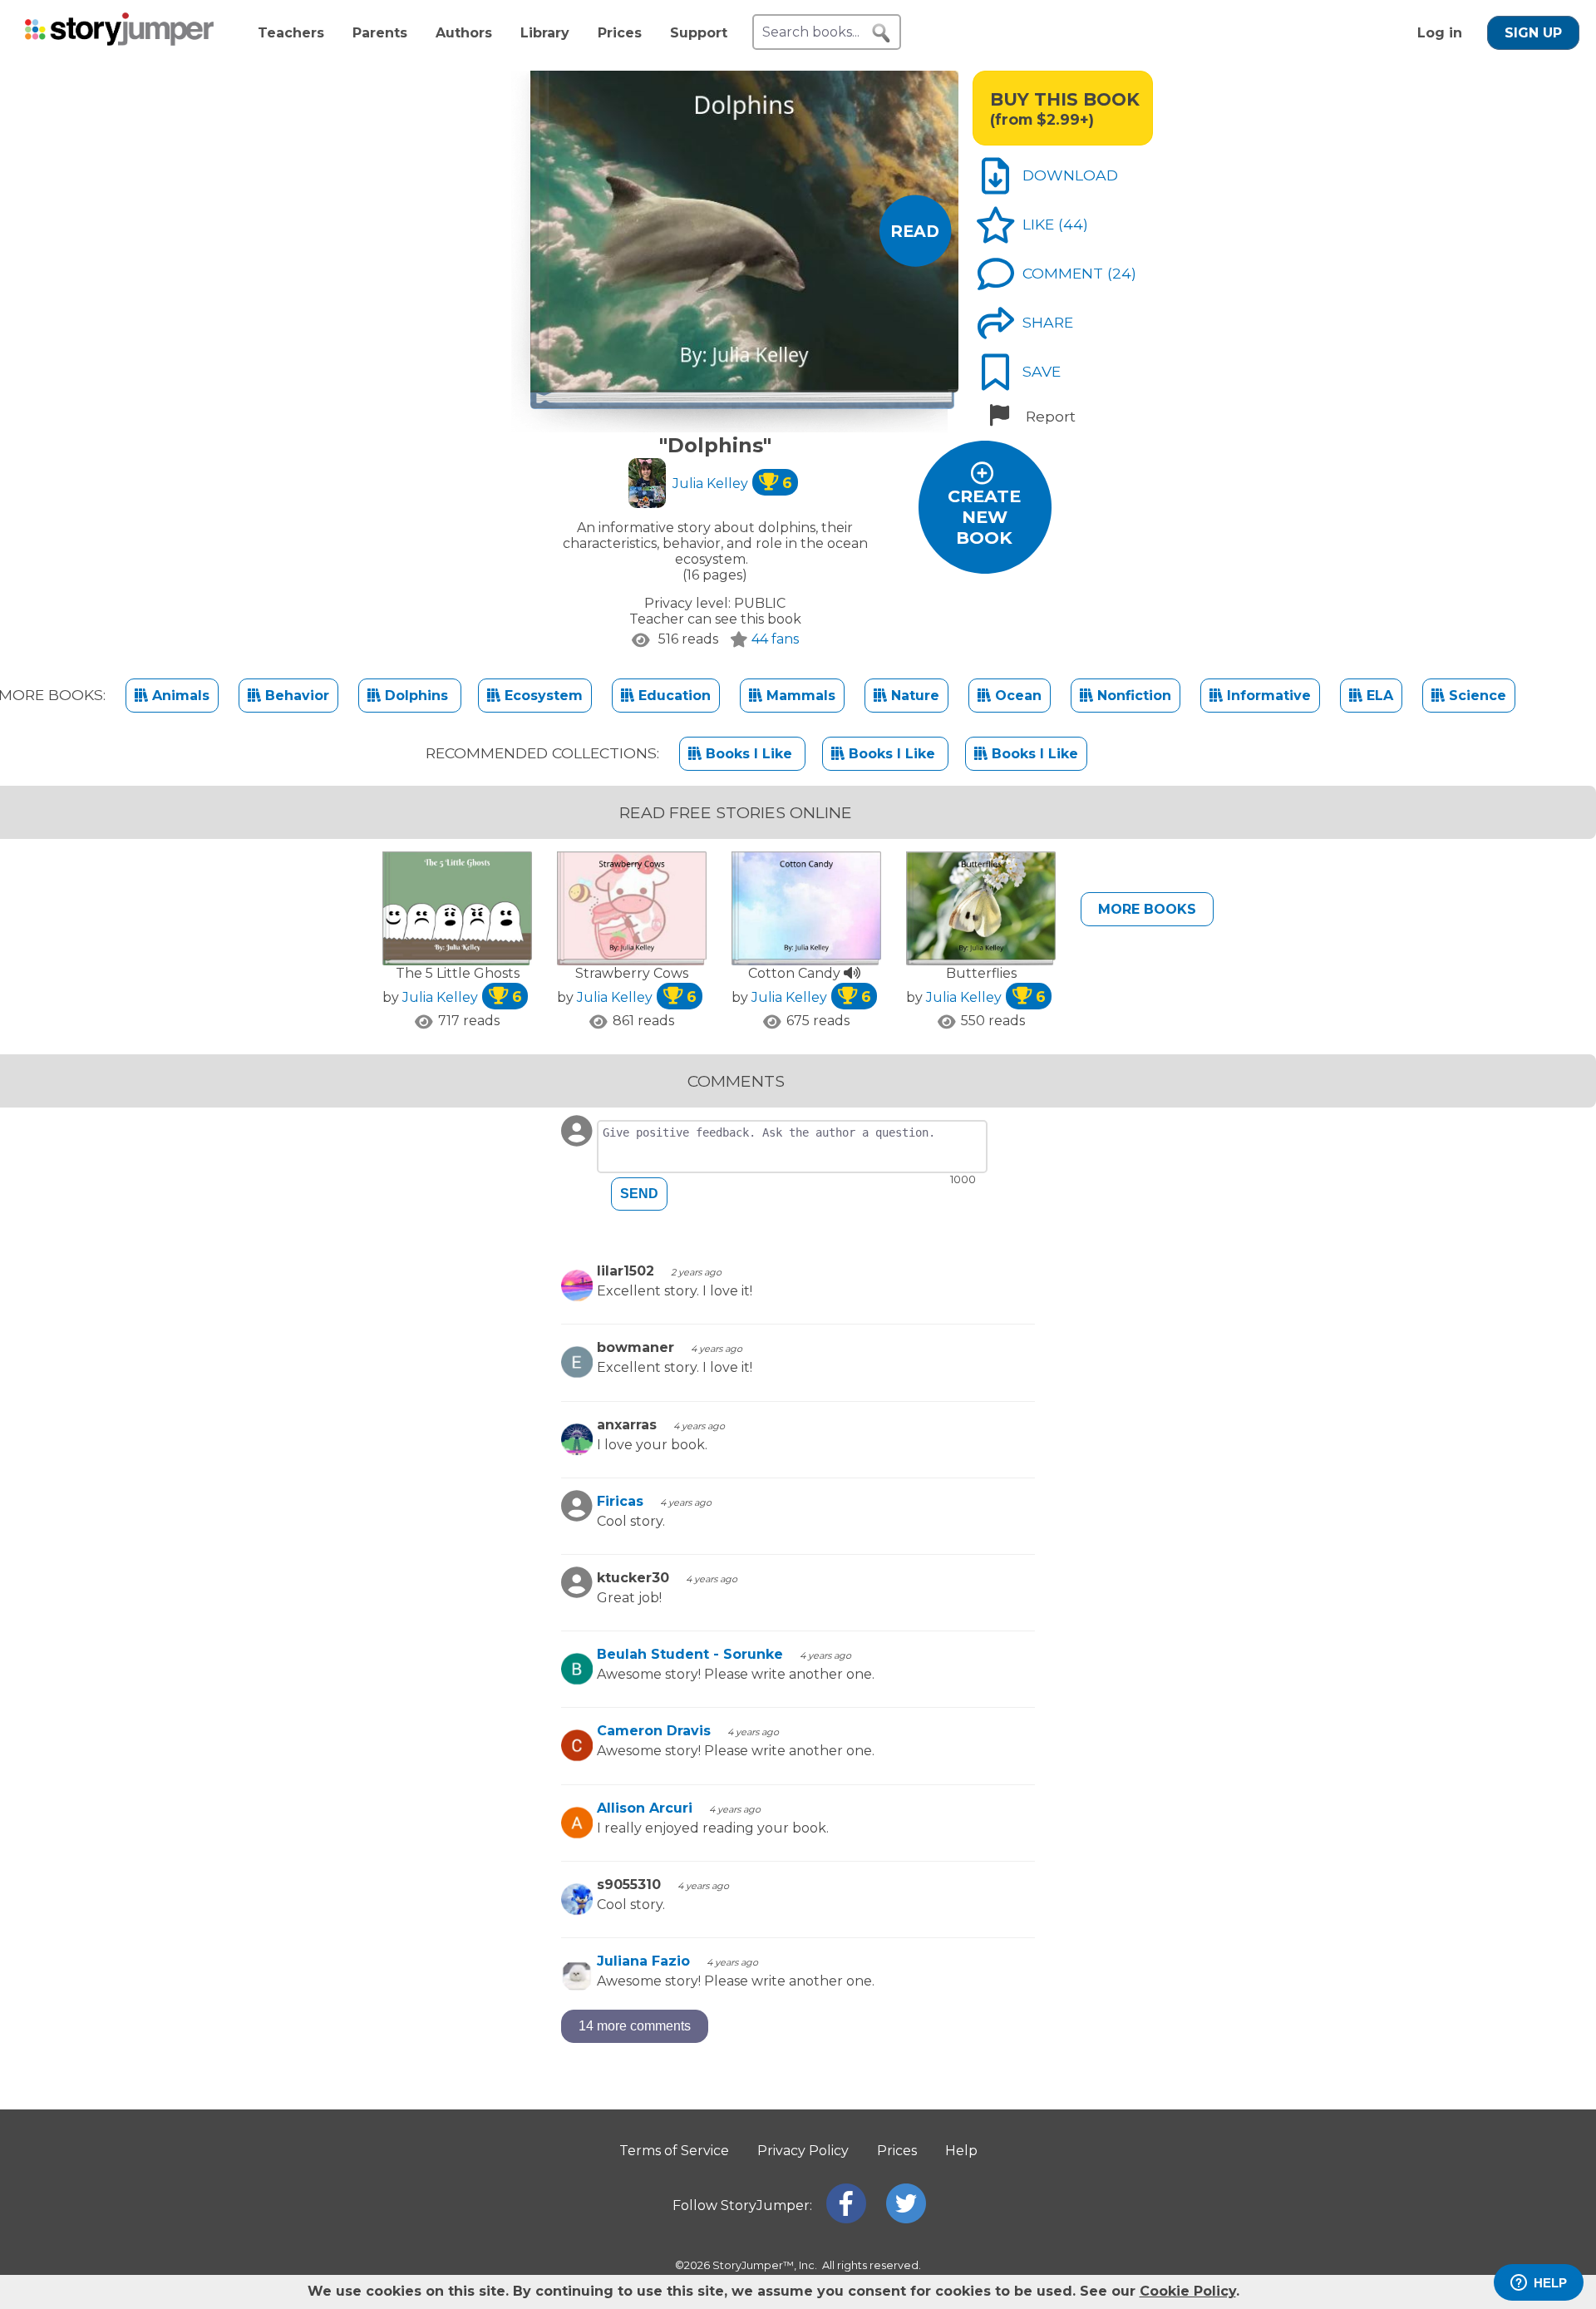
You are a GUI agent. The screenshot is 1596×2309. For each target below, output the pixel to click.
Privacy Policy (803, 2151)
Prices (620, 33)
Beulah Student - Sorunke (690, 1654)
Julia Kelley (732, 484)
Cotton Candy (796, 973)
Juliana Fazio (643, 1961)
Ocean (1016, 696)
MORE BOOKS (1147, 909)
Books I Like (749, 754)
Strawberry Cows (632, 973)
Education (672, 696)
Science (1475, 696)
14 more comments (635, 2026)
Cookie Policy (1188, 2291)
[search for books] (881, 33)
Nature (913, 696)
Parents (380, 33)
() (1073, 224)
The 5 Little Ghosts (458, 973)
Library (545, 33)
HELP (1550, 2283)
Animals (179, 696)
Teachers (291, 33)
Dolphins (416, 696)
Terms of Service (674, 2151)
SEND (639, 1194)
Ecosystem (542, 696)
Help (961, 2151)
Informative (1267, 696)
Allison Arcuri (645, 1808)
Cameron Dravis (654, 1731)
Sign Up (1533, 33)
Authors (464, 33)
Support (699, 33)
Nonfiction (1132, 696)
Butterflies (981, 973)
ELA (1378, 696)
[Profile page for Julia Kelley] (647, 485)
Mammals (799, 696)
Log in (1440, 33)
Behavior (295, 696)
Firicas (620, 1501)
